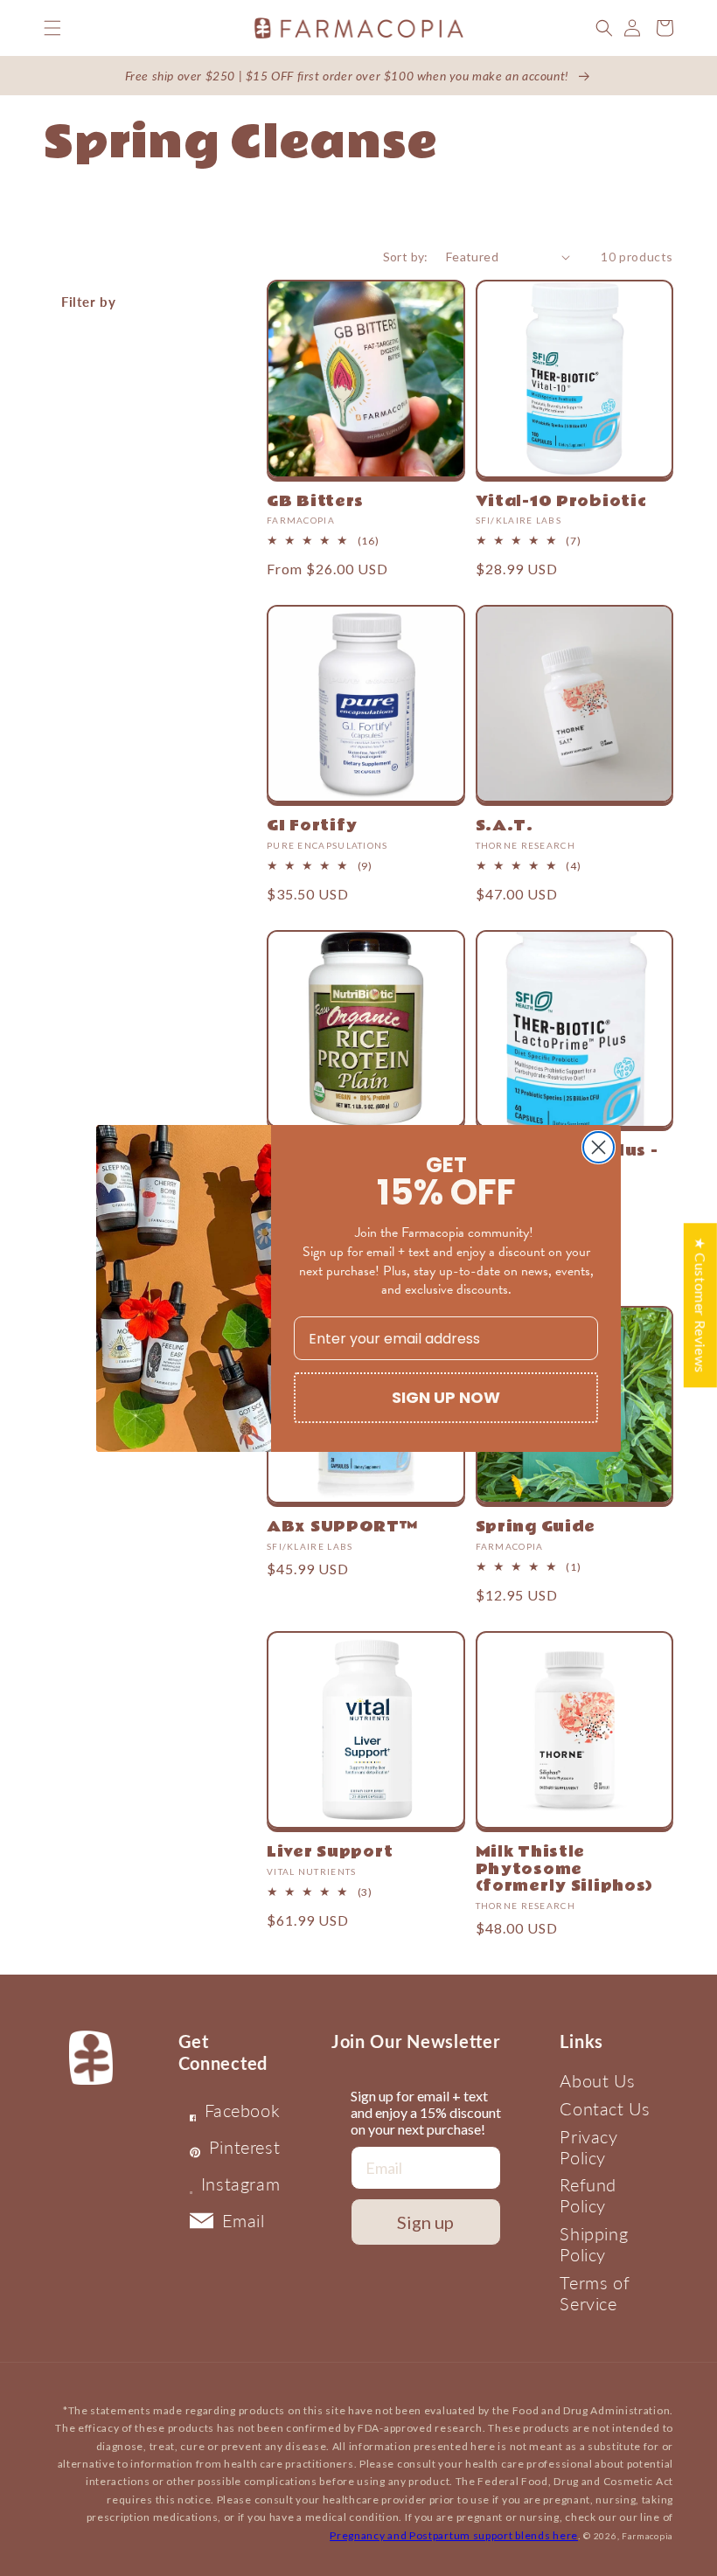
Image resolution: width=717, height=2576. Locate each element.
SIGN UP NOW (446, 1397)
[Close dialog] (599, 1147)
